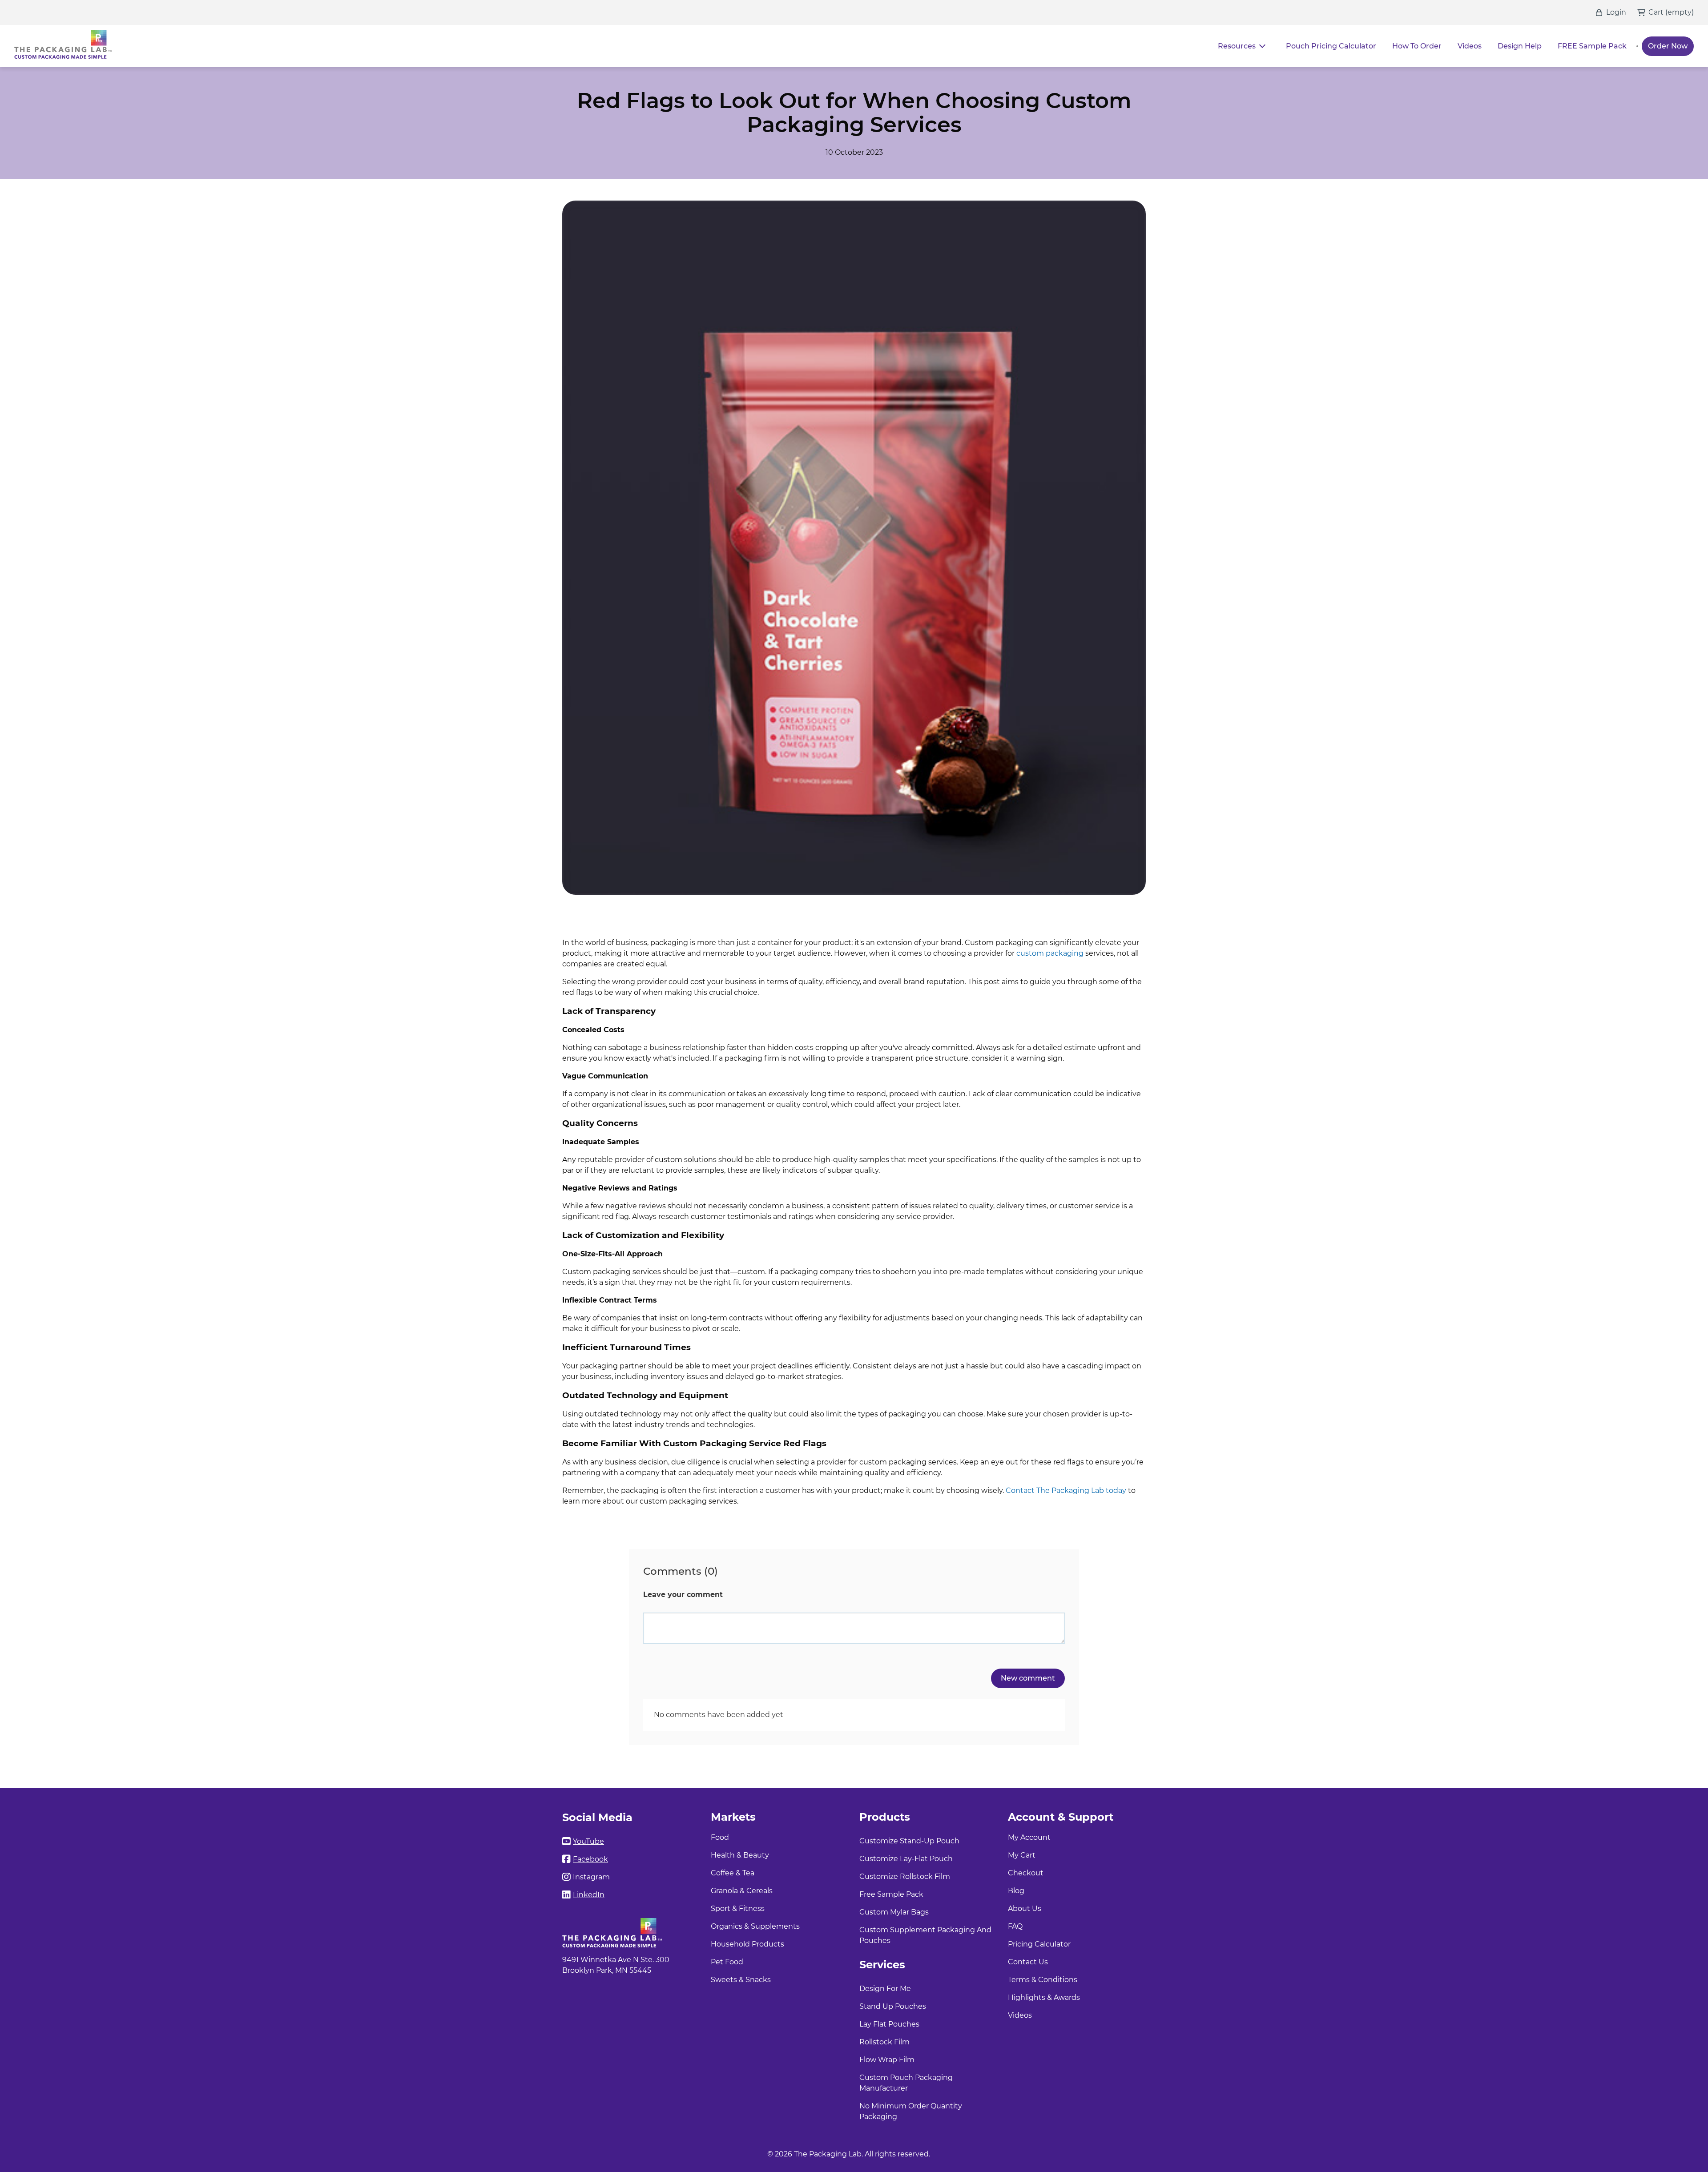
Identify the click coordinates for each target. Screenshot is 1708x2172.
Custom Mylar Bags (894, 1912)
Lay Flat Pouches (889, 2024)
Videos (1470, 46)
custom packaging (1050, 953)
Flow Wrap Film (887, 2060)
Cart (1656, 12)
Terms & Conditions (1043, 1980)
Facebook (590, 1859)
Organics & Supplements (755, 1926)
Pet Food (727, 1962)
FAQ (1015, 1926)
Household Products (747, 1944)
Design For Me (885, 1989)
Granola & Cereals (742, 1891)
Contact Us (1028, 1962)
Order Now (1668, 46)
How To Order (1417, 46)
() (1680, 12)
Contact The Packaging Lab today (1066, 1490)
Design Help (1520, 46)
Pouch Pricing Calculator (1331, 46)
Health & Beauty (740, 1855)
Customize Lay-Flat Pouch (906, 1859)
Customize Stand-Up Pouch (909, 1841)
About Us (1025, 1909)
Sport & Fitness (738, 1909)
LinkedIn (589, 1895)
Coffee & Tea (733, 1873)
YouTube (588, 1841)
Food (720, 1837)
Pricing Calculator (1039, 1944)
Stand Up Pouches (893, 2006)
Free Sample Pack (891, 1894)
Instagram (591, 1877)
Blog (1016, 1891)
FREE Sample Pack (1592, 46)
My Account (1029, 1837)
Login (1616, 12)
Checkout (1026, 1873)
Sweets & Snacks (741, 1980)
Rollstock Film (884, 2042)
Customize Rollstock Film (905, 1876)
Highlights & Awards (1044, 1997)
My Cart (1022, 1855)
